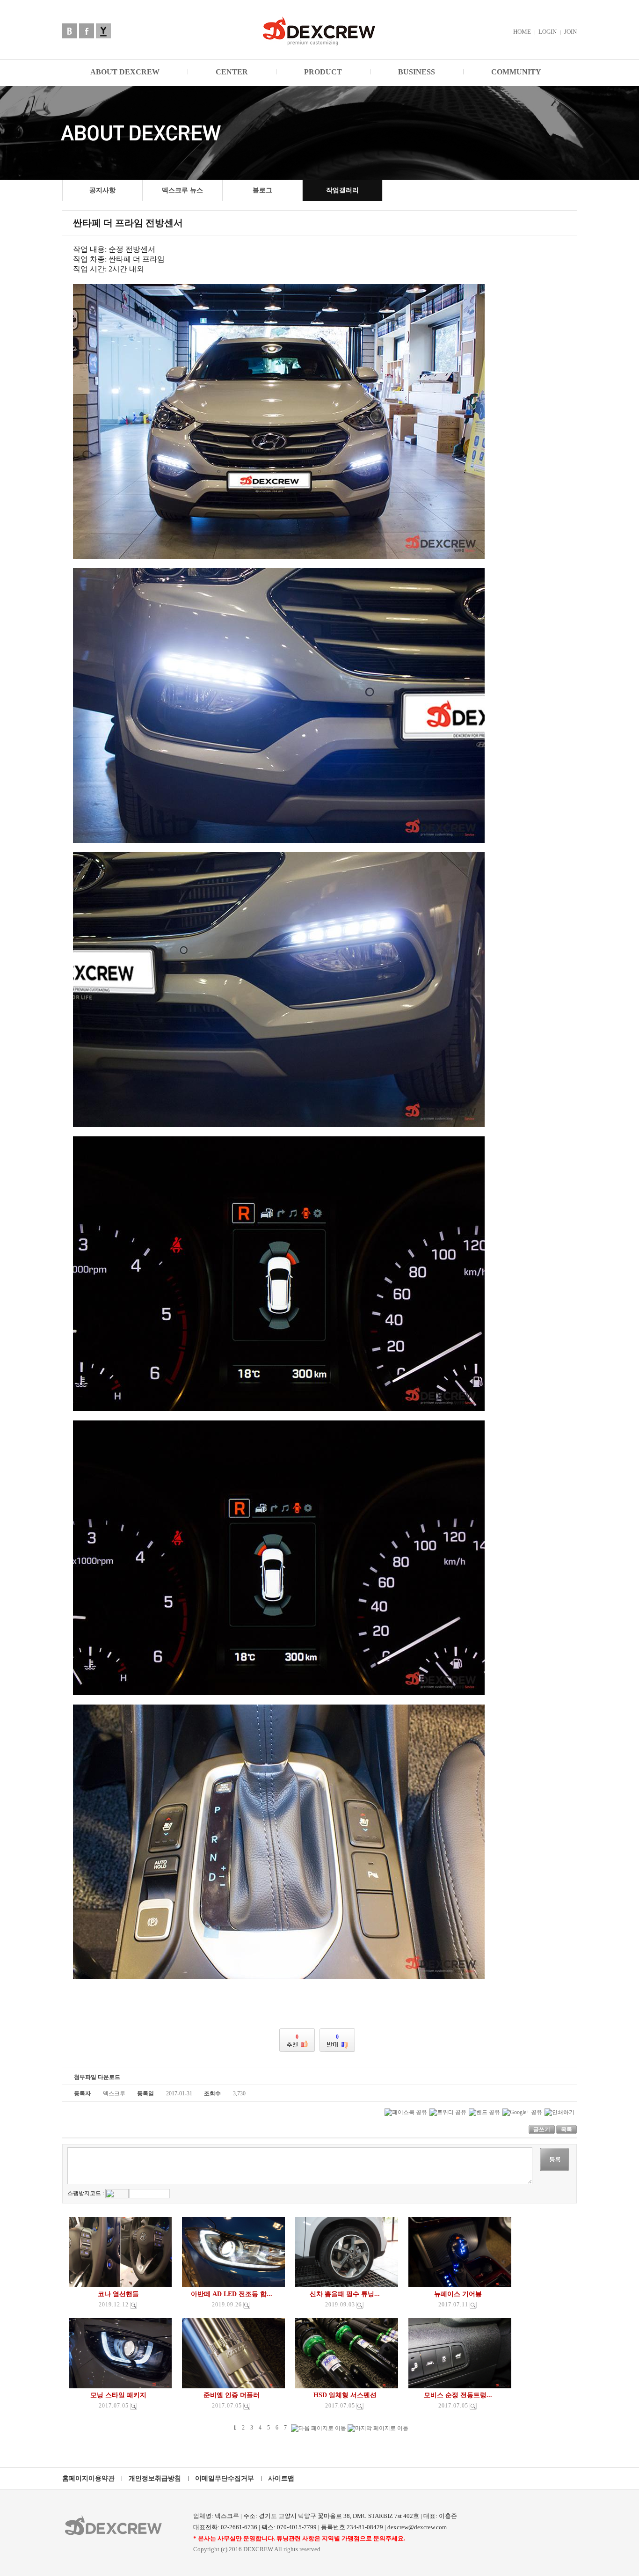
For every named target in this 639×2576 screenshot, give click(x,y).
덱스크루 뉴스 (182, 190)
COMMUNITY (516, 72)
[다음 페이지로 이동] (319, 2428)
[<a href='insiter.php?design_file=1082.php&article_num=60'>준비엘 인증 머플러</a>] (247, 2406)
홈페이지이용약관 (88, 2478)
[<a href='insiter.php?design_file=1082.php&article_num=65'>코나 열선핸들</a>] (134, 2305)
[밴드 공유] (484, 2112)
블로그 (262, 190)
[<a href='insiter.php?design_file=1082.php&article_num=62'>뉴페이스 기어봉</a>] (473, 2305)
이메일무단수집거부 (225, 2478)
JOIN (570, 32)
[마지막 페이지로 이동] (378, 2428)
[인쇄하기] (559, 2112)
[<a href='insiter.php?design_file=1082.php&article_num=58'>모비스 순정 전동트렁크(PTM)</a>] (473, 2406)
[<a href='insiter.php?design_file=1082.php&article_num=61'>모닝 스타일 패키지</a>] (134, 2406)
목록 (566, 2130)
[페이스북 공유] (406, 2112)
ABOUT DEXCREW (125, 72)
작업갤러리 (342, 190)
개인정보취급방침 (155, 2478)
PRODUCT (323, 72)
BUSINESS (417, 72)
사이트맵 (281, 2478)
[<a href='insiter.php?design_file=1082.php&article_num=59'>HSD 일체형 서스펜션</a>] (360, 2406)
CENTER (232, 72)
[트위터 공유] (448, 2112)
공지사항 (102, 190)
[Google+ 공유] (522, 2112)
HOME (522, 32)
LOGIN (548, 32)
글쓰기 (542, 2130)
